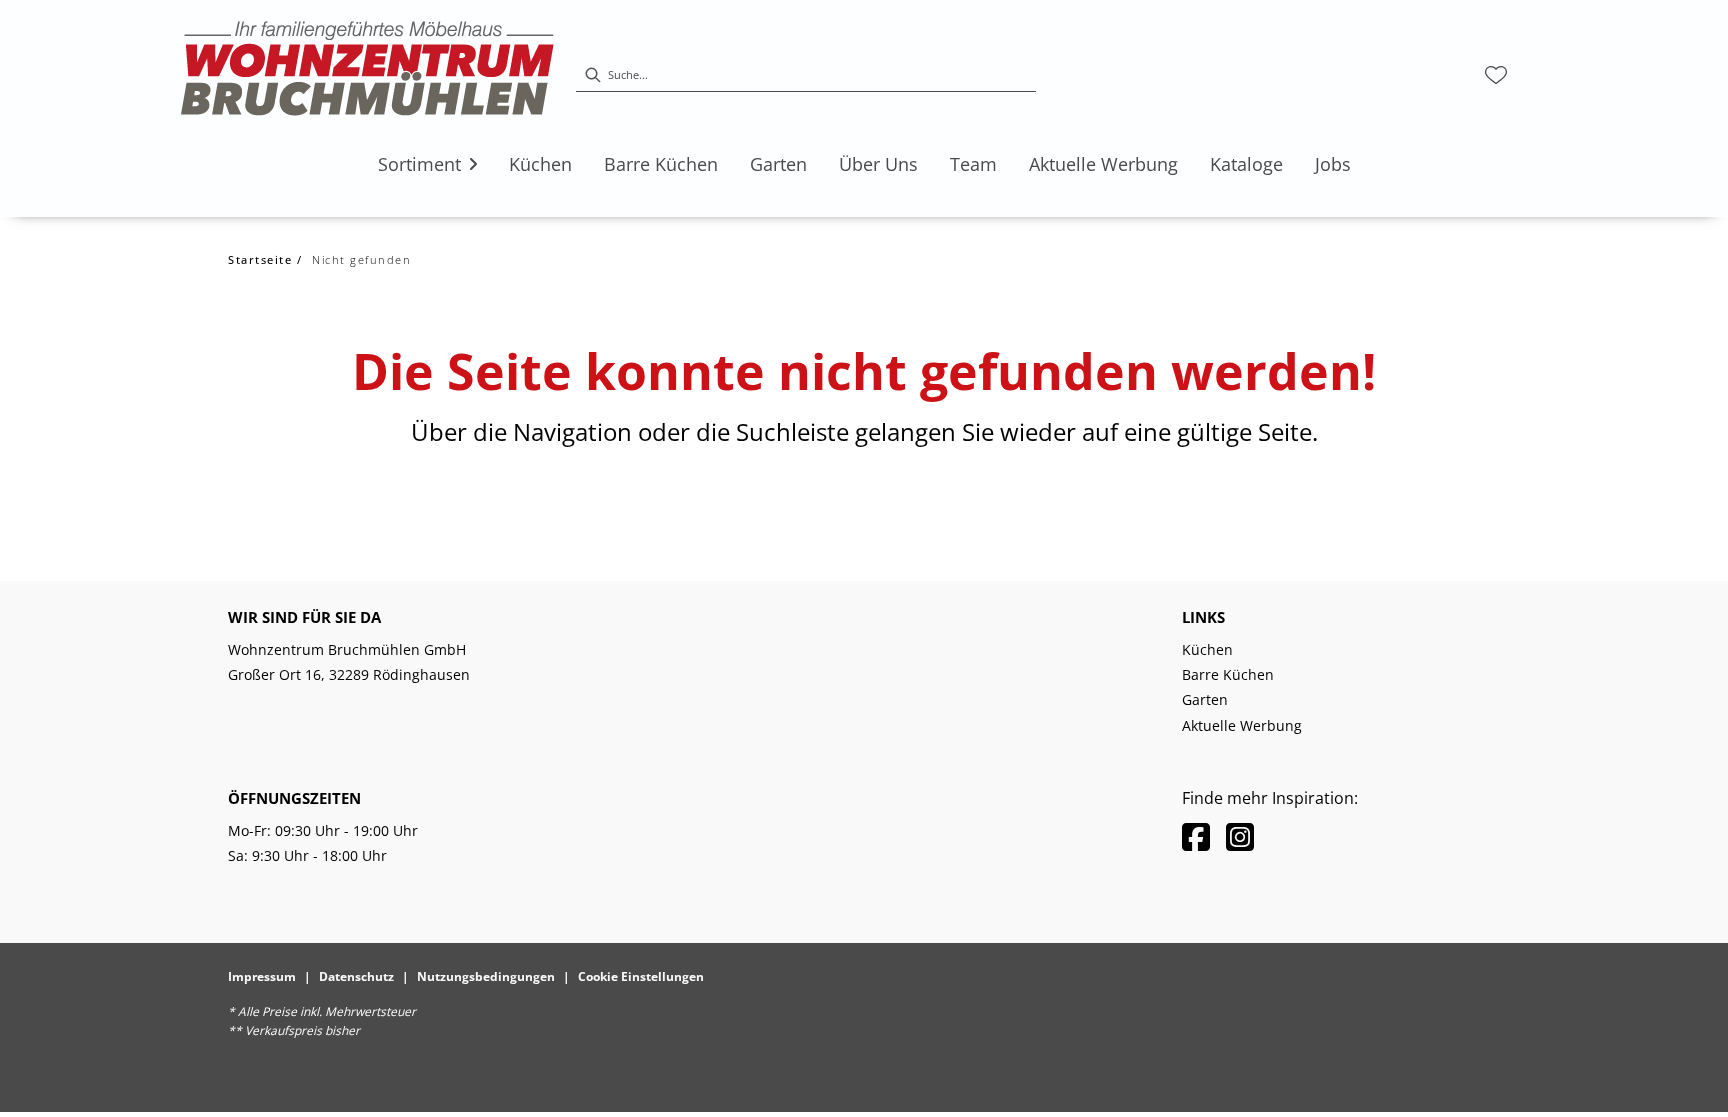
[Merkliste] (1496, 75)
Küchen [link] (1207, 649)
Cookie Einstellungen (641, 976)
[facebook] (1196, 836)
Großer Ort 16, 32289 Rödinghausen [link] (349, 674)
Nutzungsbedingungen (486, 976)
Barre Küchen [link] (1228, 674)
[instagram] (1240, 836)
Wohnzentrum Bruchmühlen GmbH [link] (347, 649)
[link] (419, 164)
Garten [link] (1205, 699)
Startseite (260, 259)
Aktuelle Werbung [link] (1242, 725)
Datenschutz (356, 976)
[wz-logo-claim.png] (368, 75)
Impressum (262, 976)
